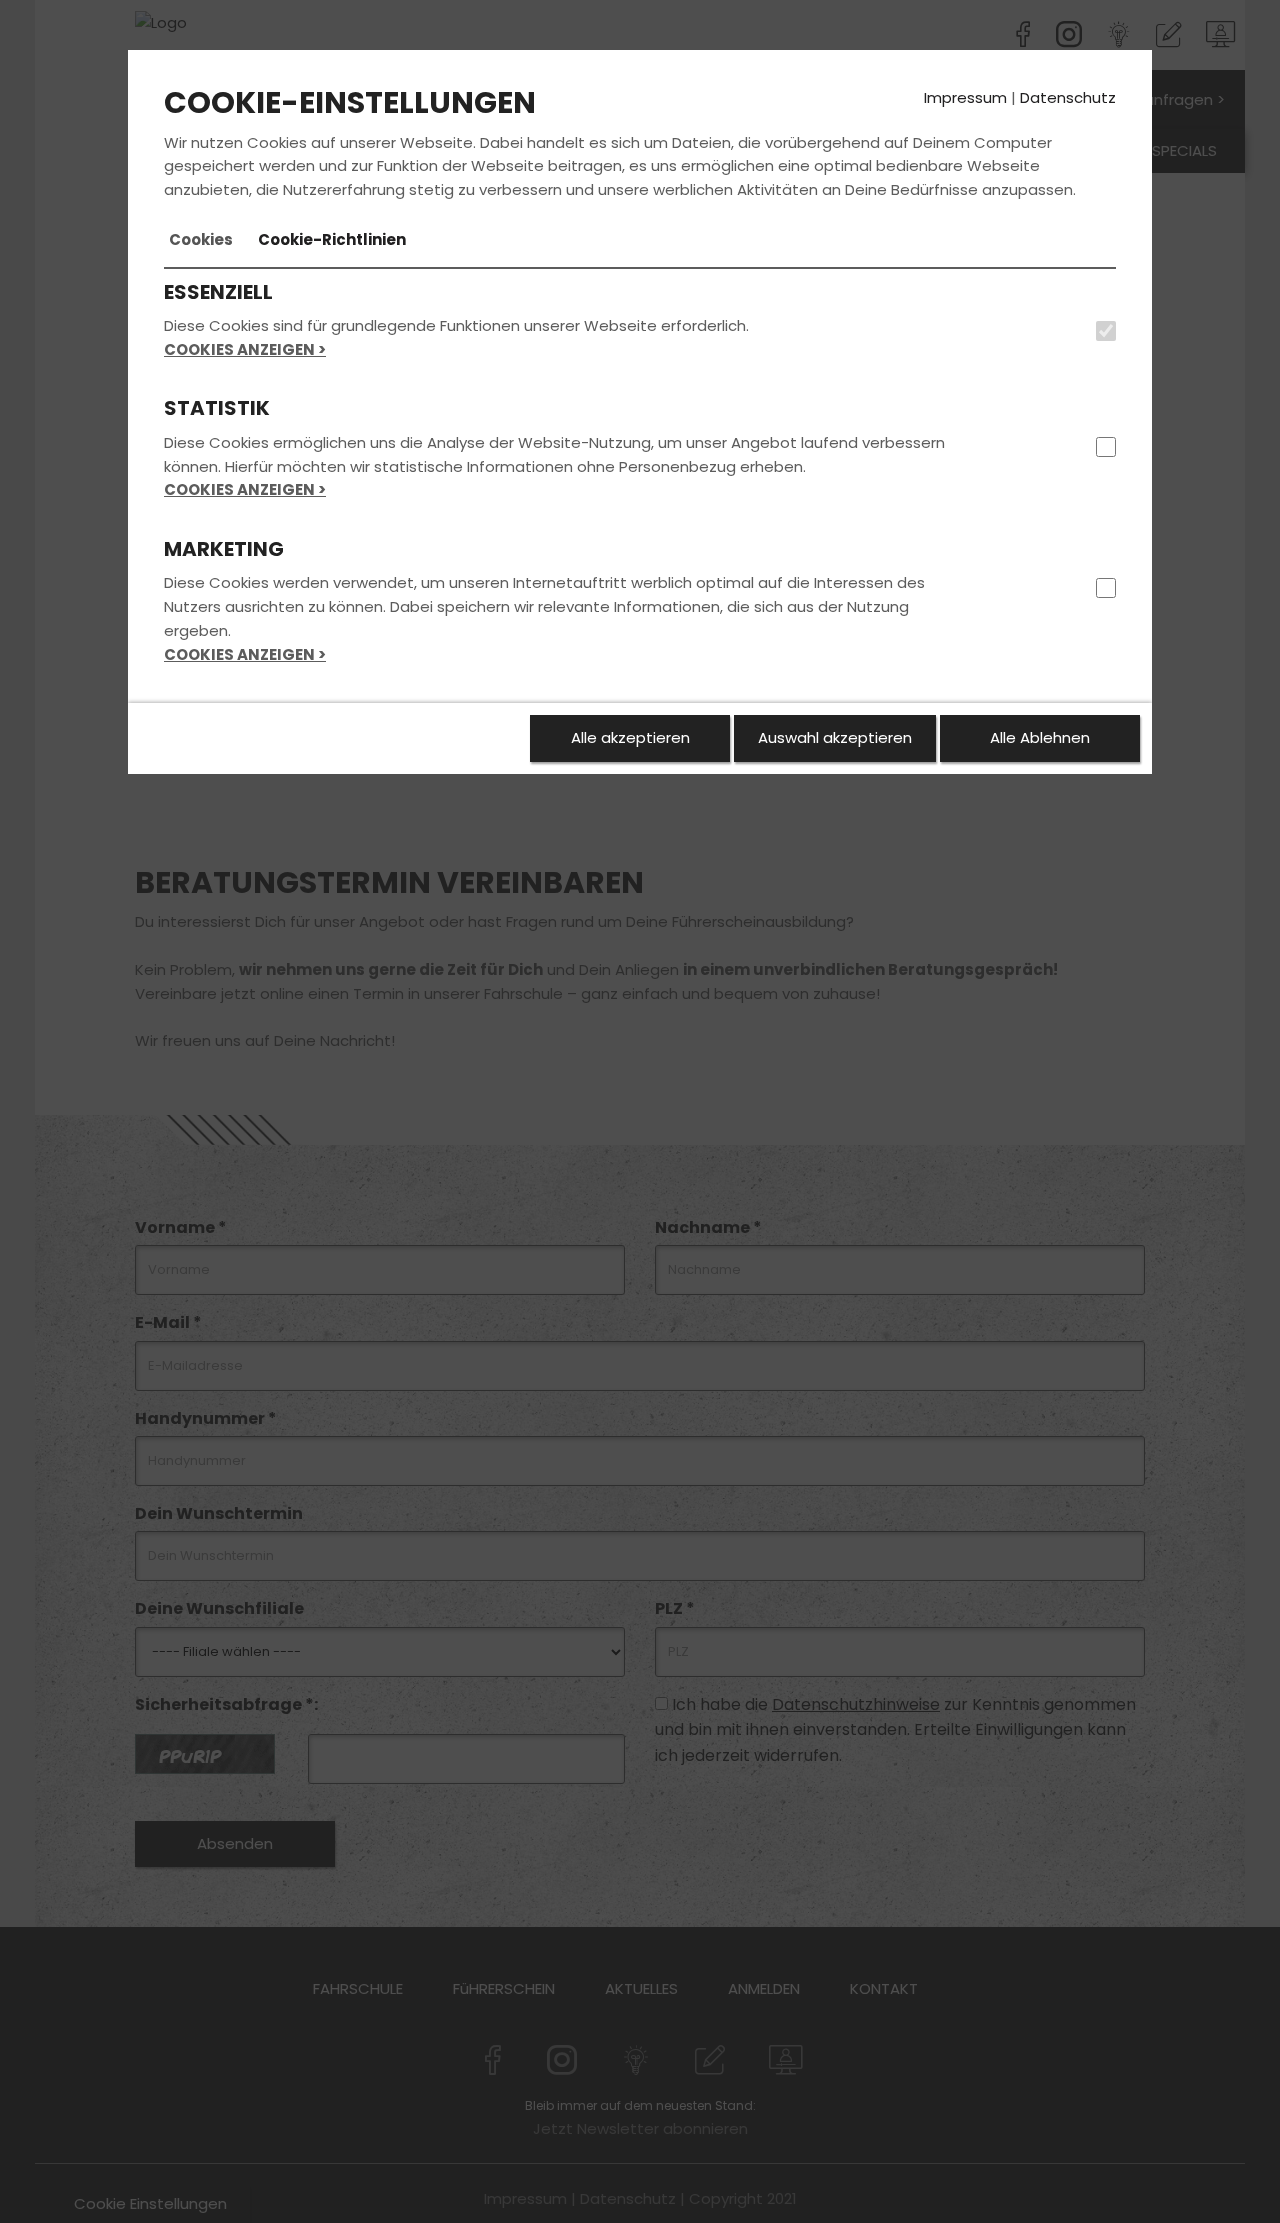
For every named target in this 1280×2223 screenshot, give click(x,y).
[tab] (201, 240)
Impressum (965, 97)
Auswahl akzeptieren (835, 737)
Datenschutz (1068, 97)
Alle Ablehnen (1040, 737)
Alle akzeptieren (630, 737)
